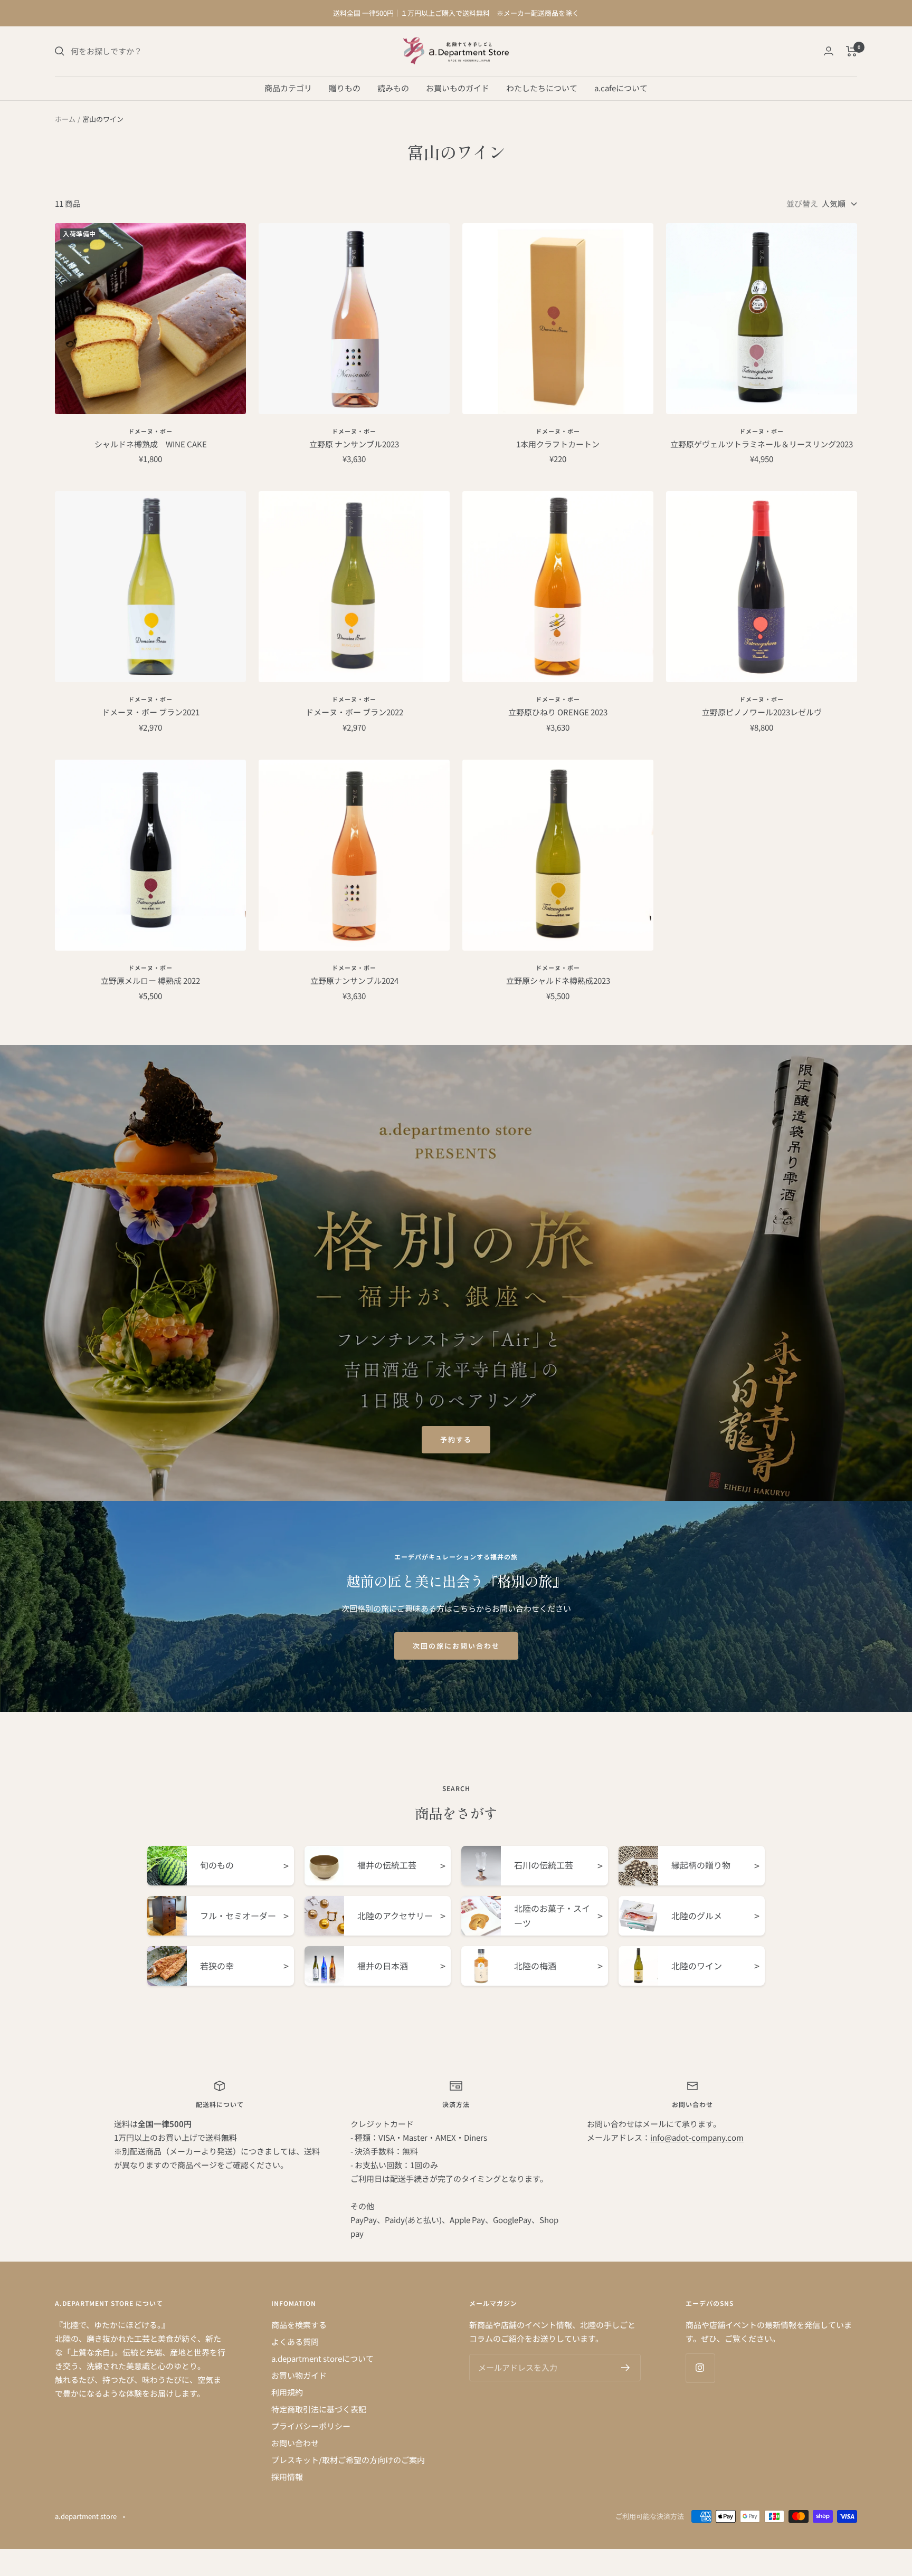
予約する (456, 1439)
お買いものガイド (458, 87)
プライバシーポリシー (311, 2426)
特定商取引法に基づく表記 (319, 2409)
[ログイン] (829, 51)
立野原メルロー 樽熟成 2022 (150, 980)
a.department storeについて (322, 2358)
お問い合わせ (295, 2443)
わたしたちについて (542, 87)
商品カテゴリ (288, 87)
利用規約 (287, 2392)
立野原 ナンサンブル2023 (354, 444)
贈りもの (345, 87)
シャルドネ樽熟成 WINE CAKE (151, 444)
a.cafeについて (621, 87)
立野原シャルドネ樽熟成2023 (558, 980)
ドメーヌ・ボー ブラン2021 (151, 712)
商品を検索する (299, 2325)
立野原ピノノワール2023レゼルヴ (762, 712)
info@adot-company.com (697, 2137)
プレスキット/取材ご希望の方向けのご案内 (348, 2460)
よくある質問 (295, 2342)
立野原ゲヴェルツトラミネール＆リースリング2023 (762, 444)
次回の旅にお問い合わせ (456, 1646)
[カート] (852, 51)
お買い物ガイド (299, 2375)
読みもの (393, 87)
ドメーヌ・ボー (150, 431)
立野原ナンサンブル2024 (354, 980)
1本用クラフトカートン (558, 444)
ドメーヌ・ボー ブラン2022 (354, 712)
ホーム (65, 119)
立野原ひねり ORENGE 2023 (558, 712)
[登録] (626, 2368)
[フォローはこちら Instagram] (700, 2368)
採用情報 (287, 2477)
